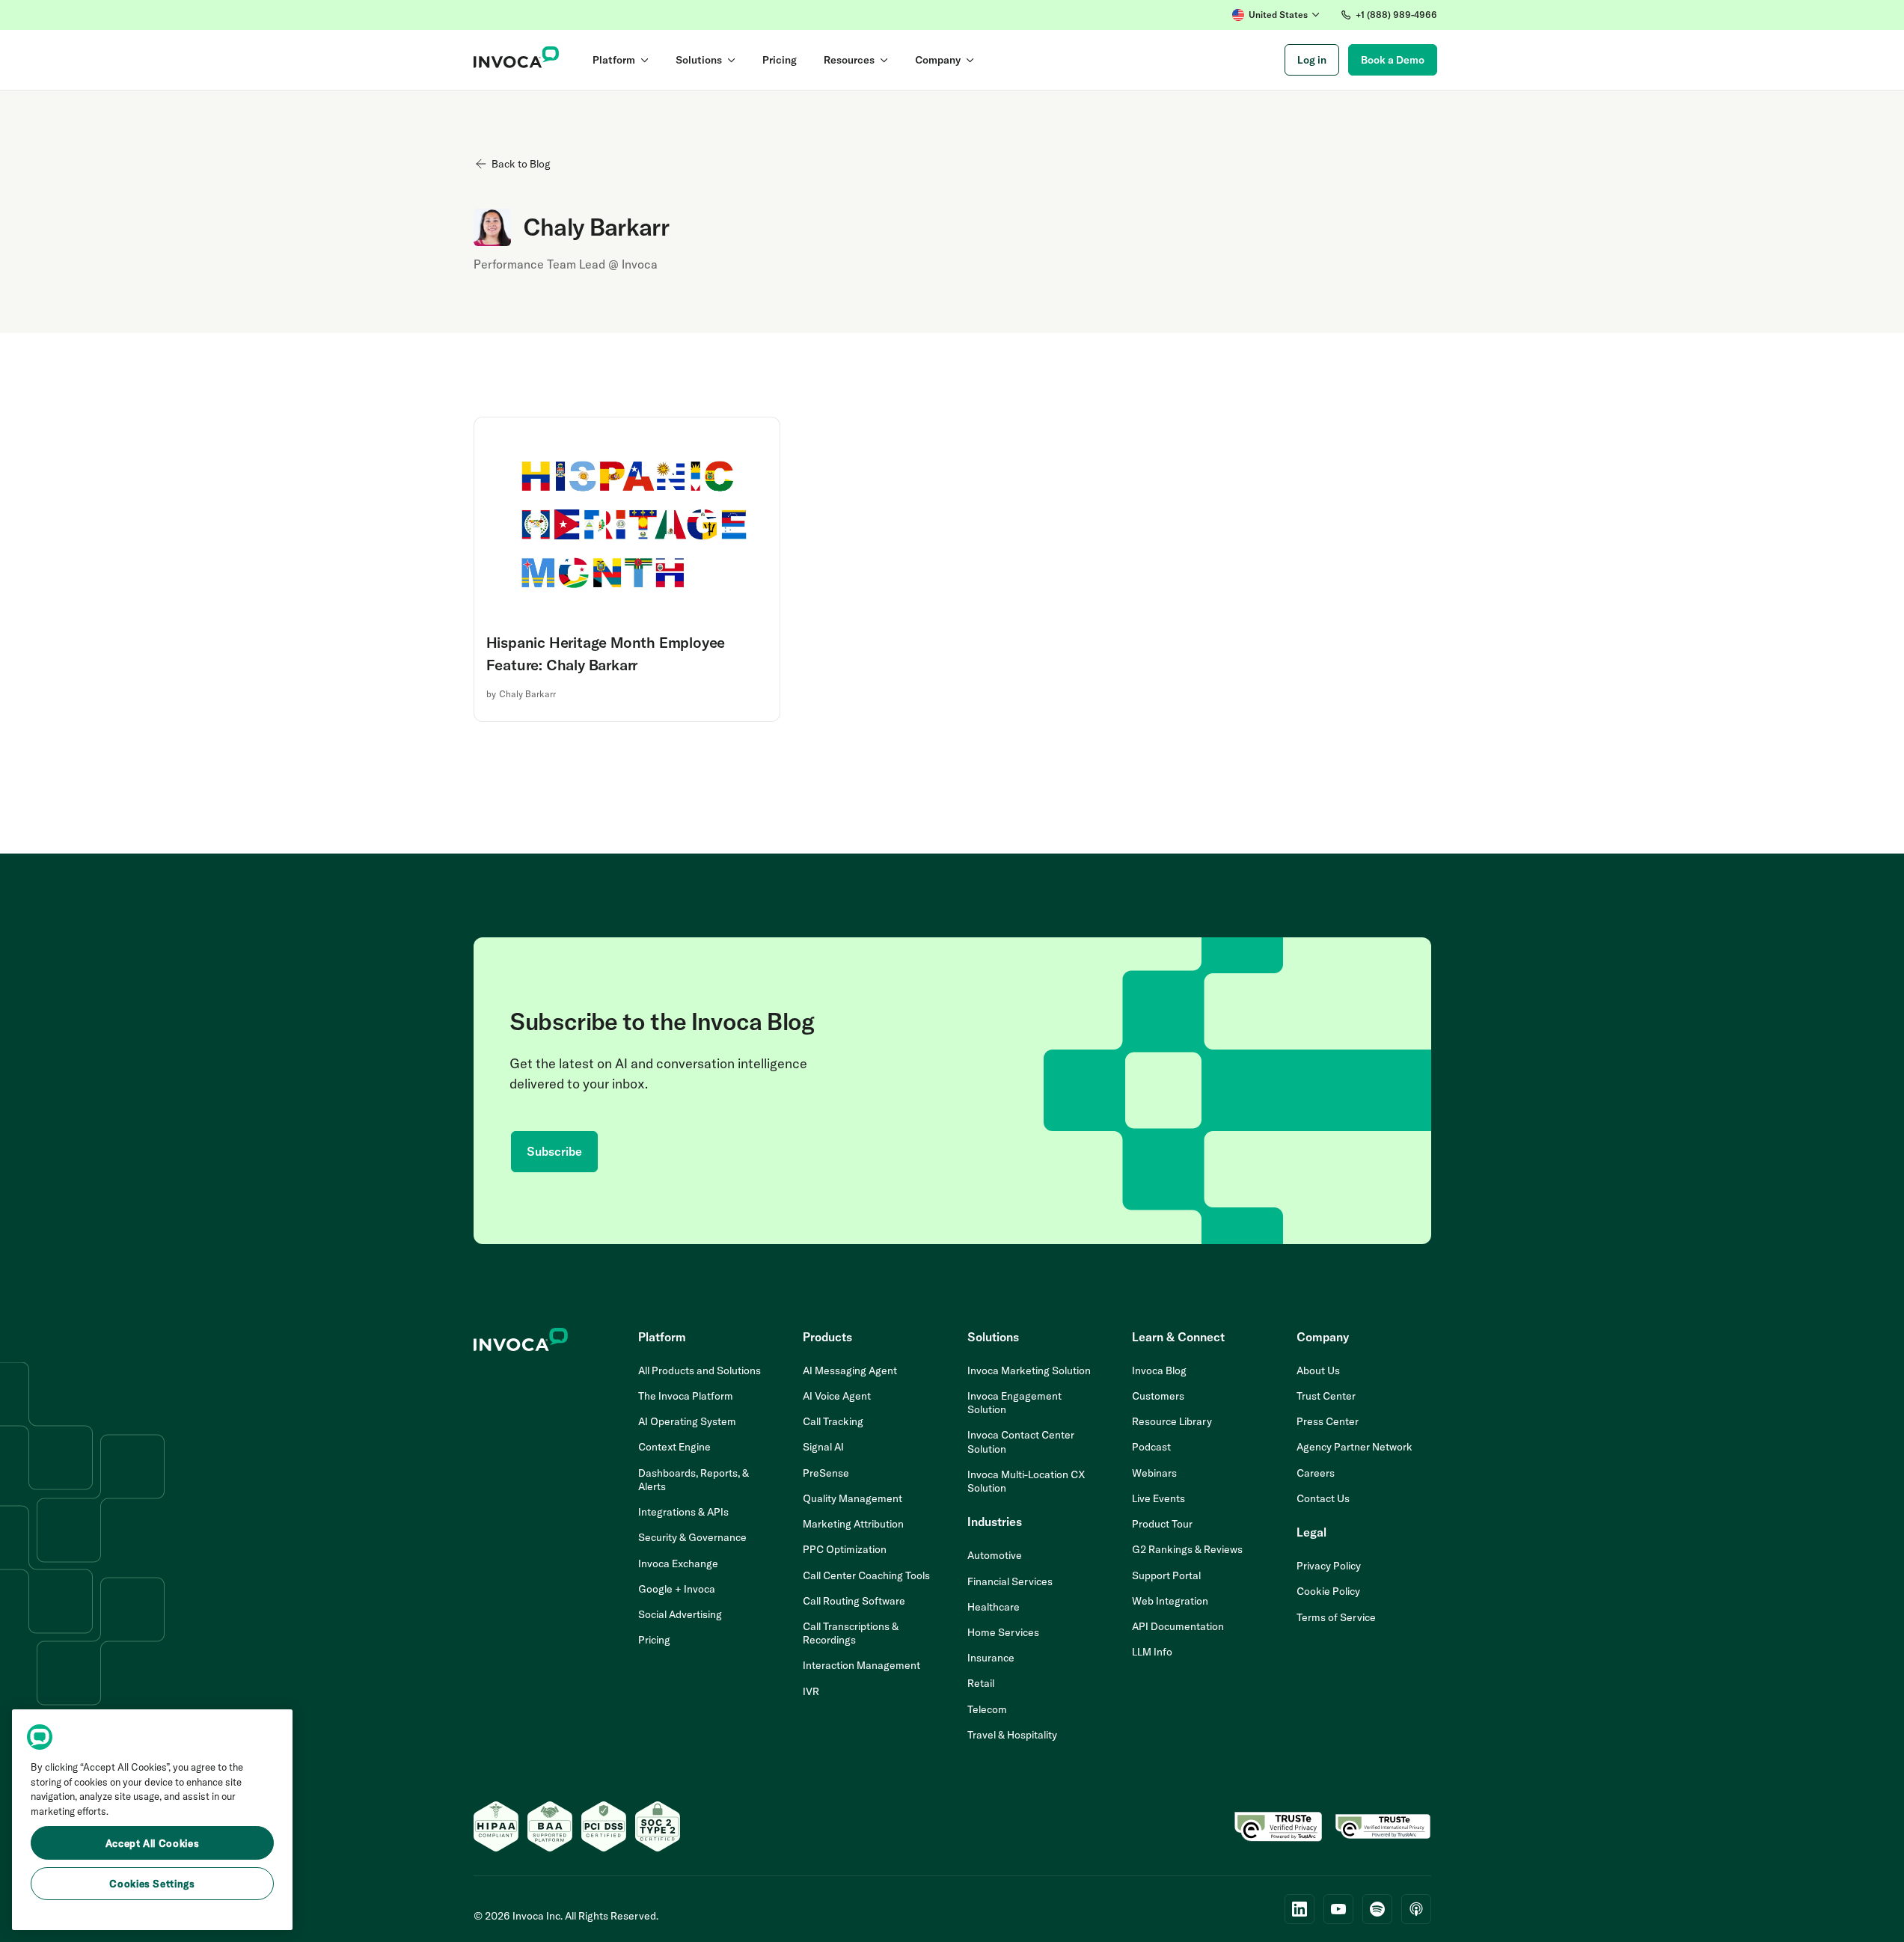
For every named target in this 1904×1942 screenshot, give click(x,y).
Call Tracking (833, 1421)
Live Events (1158, 1498)
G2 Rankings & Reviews (1187, 1549)
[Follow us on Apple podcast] (1416, 1909)
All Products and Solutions (700, 1370)
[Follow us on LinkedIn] (1300, 1909)
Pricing (654, 1640)
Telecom (987, 1709)
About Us (1318, 1370)
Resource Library (1172, 1421)
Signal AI (823, 1447)
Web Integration (1170, 1601)
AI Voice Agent (837, 1396)
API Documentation (1178, 1626)
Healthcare (994, 1607)
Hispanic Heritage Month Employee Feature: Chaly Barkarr (606, 653)
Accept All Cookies (153, 1843)
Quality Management (852, 1498)
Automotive (995, 1555)
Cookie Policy (1328, 1591)
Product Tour (1162, 1524)
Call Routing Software (854, 1601)
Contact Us (1323, 1498)
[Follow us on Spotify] (1377, 1909)
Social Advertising (680, 1614)
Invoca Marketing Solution (1029, 1370)
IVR (811, 1691)
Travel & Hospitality (1012, 1735)
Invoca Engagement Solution (1014, 1403)
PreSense (826, 1473)
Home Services (1003, 1632)
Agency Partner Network (1354, 1447)
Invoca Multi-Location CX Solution (1026, 1481)
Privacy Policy (1329, 1566)
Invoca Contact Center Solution (1021, 1442)
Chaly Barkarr (527, 694)
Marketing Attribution (853, 1524)
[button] (1276, 15)
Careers (1316, 1473)
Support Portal (1166, 1575)
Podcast (1151, 1447)
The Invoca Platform (686, 1396)
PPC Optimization (845, 1549)
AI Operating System (687, 1421)
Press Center (1328, 1421)
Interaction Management (861, 1665)
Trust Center (1326, 1396)
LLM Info (1152, 1652)
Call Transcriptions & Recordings (851, 1633)
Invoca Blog (1159, 1370)
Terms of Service (1336, 1617)
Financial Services (1010, 1581)
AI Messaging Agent (850, 1370)
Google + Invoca (677, 1589)
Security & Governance (692, 1537)
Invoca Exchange (678, 1563)
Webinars (1154, 1473)
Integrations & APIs (683, 1512)
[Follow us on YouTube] (1338, 1909)
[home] (517, 60)
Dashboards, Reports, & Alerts (694, 1480)
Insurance (991, 1658)
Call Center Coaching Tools (866, 1575)
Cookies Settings (152, 1884)
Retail (981, 1683)
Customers (1158, 1396)
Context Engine (674, 1447)
